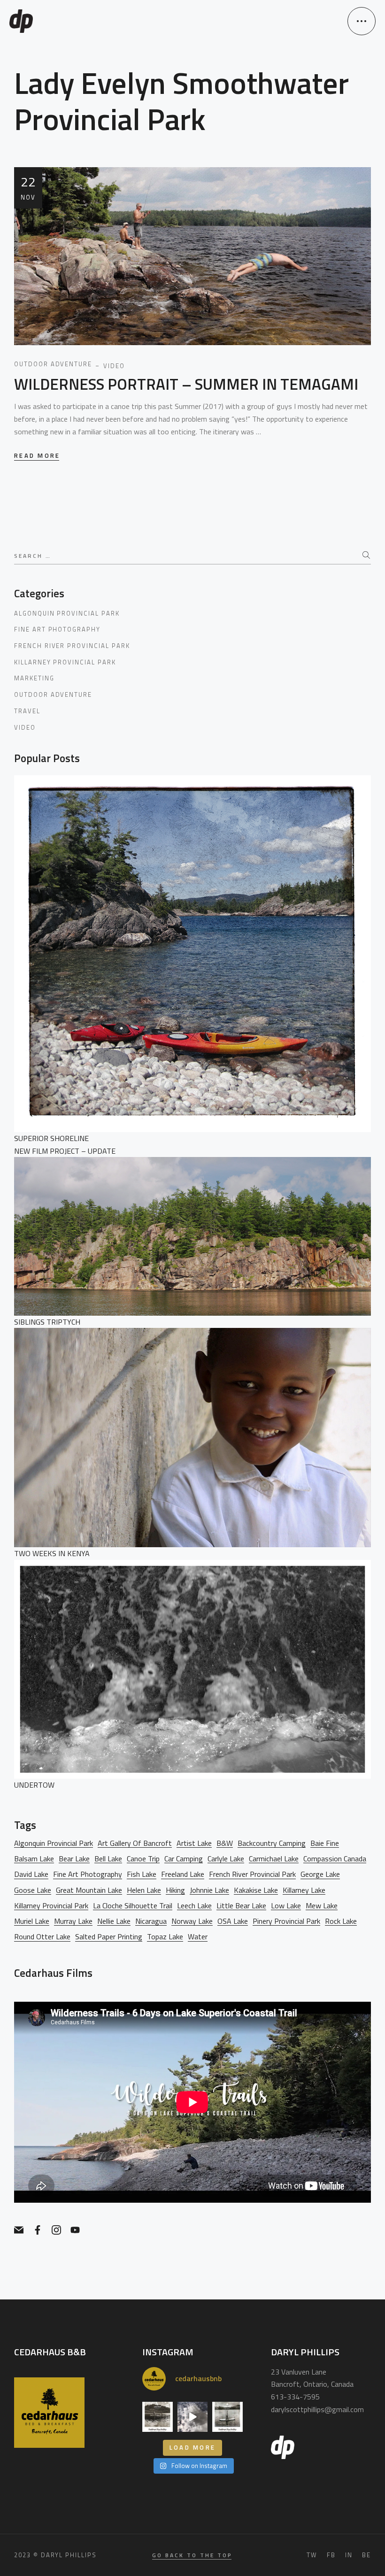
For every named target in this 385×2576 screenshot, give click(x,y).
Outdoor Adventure (53, 694)
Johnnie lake (209, 1890)
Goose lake (33, 1890)
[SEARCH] (367, 555)
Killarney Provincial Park (65, 662)
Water (198, 1937)
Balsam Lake (34, 1859)
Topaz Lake (165, 1937)
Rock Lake (341, 1921)
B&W (225, 1843)
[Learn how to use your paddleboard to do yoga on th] (227, 2417)
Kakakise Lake (256, 1890)
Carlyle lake (226, 1859)
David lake (31, 1874)
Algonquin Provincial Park (67, 613)
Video (25, 727)
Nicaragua (151, 1921)
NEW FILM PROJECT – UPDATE (65, 1151)
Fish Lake (142, 1874)
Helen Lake (144, 1890)
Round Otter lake (42, 1937)
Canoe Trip (143, 1859)
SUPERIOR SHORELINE (51, 1138)
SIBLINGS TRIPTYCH (47, 1322)
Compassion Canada (335, 1859)
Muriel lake (32, 1921)
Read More (37, 456)
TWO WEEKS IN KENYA (52, 1553)
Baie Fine (325, 1843)
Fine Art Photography (57, 629)
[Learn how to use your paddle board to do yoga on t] (157, 2417)
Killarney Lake (304, 1890)
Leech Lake (194, 1906)
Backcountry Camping (272, 1843)
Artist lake (194, 1843)
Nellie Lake (114, 1921)
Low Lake (286, 1906)
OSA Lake (233, 1921)
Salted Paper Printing (109, 1937)
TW (312, 2555)
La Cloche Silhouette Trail (133, 1906)
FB (331, 2555)
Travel (27, 711)
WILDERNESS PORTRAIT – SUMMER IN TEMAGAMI (186, 384)
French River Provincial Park (72, 646)
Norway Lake (192, 1921)
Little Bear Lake (241, 1906)
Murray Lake (73, 1921)
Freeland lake (183, 1874)
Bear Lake (74, 1859)
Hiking (175, 1890)
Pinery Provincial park (286, 1921)
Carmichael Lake (274, 1859)
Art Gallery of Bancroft (135, 1843)
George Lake (320, 1874)
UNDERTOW (34, 1785)
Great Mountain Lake (89, 1890)
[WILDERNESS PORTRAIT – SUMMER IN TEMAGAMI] (192, 255)
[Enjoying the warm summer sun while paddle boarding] (192, 2417)
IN (349, 2555)
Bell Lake (108, 1859)
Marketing (34, 678)
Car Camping (184, 1859)
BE (366, 2555)
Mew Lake (322, 1906)
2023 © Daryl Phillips (55, 2555)
